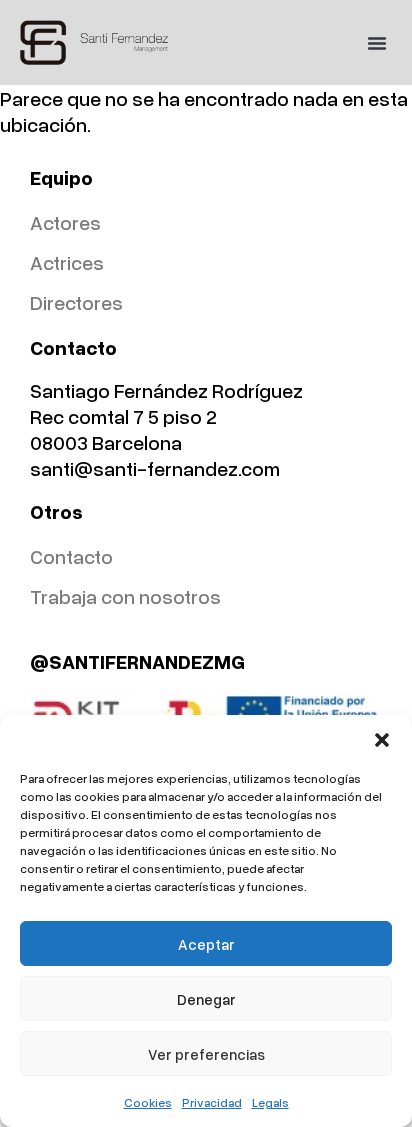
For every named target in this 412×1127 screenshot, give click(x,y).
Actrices (67, 262)
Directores (76, 302)
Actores (65, 222)
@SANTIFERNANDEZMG (137, 661)
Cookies (148, 1102)
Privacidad (212, 1102)
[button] (382, 740)
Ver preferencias (206, 1054)
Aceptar (206, 944)
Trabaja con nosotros (125, 596)
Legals (270, 1102)
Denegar (206, 999)
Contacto (71, 556)
